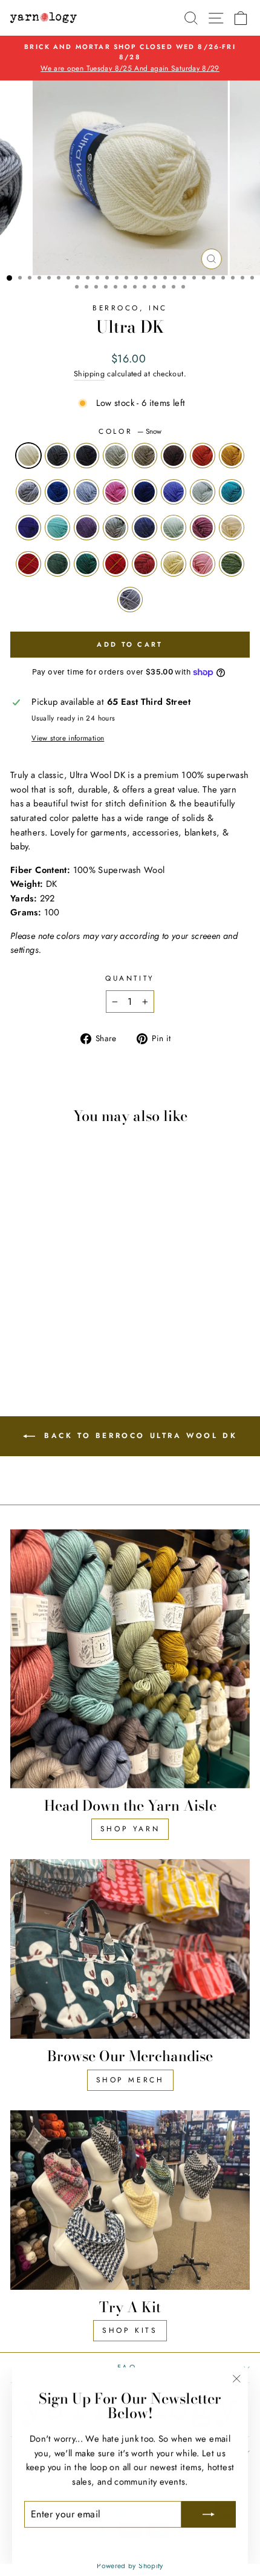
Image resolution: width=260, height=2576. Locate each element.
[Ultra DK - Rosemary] (35, 1332)
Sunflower (203, 456)
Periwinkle (174, 492)
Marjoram (232, 564)
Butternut (232, 456)
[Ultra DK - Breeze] (90, 1309)
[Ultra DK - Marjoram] (56, 1343)
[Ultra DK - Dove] (70, 1343)
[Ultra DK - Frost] (63, 1286)
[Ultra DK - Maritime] (21, 1309)
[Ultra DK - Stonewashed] (49, 1297)
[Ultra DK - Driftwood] (76, 1286)
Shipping (89, 374)
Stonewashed (28, 492)
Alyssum (203, 564)
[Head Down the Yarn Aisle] (130, 1659)
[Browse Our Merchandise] (130, 1949)
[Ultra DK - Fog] (35, 1320)
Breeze (57, 528)
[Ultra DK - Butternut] (35, 1297)
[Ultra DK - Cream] (90, 1320)
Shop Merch (130, 2080)
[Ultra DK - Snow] (21, 1286)
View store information (68, 738)
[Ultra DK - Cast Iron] (49, 1286)
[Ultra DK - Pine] (49, 1332)
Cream (232, 528)
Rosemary (57, 564)
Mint (174, 528)
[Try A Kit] (130, 2200)
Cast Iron (86, 456)
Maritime (145, 492)
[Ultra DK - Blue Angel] (49, 1309)
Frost (115, 456)
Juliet (115, 564)
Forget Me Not (86, 492)
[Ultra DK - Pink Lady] (90, 1297)
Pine (86, 564)
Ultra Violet (28, 528)
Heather (203, 528)
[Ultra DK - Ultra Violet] (76, 1309)
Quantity (130, 978)
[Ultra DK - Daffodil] (90, 1332)
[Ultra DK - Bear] (90, 1286)
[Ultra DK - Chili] (21, 1332)
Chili (28, 564)
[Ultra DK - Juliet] (63, 1332)
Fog (115, 528)
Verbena (232, 492)
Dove (130, 600)
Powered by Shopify (130, 2566)
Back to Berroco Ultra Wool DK (139, 1436)
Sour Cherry (145, 564)
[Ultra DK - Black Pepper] (35, 1286)
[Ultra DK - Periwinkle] (35, 1309)
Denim (145, 528)
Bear (174, 456)
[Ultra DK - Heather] (76, 1320)
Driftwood (145, 456)
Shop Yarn (130, 1829)
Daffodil (174, 564)
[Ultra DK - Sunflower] (21, 1297)
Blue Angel (203, 492)
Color (130, 431)
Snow (28, 456)
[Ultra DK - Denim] (49, 1320)
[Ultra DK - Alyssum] (42, 1343)
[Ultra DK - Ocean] (63, 1297)
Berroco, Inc (130, 308)
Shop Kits (130, 2330)
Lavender (86, 528)
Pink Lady (115, 492)
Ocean (57, 492)
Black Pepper (57, 456)
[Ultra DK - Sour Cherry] (76, 1332)
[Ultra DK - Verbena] (63, 1309)
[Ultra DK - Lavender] (21, 1320)
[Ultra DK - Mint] (63, 1320)
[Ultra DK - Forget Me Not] (76, 1297)
